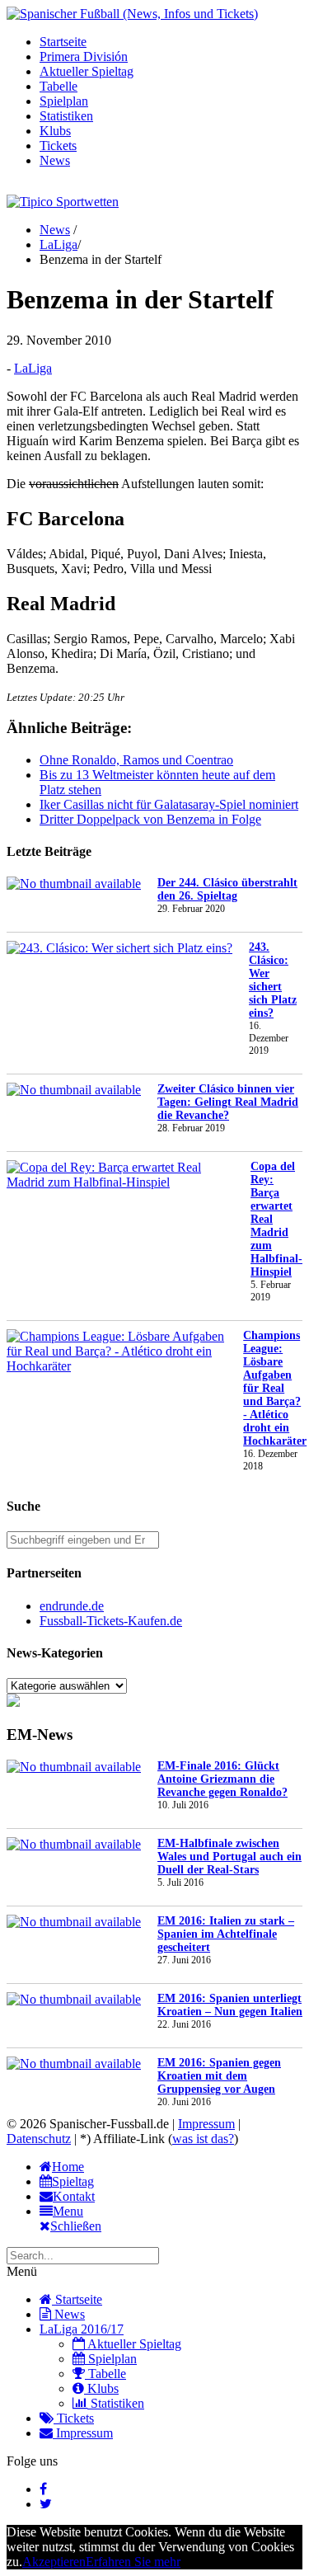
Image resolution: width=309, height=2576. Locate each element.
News (55, 160)
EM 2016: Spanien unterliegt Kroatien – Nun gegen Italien (230, 2005)
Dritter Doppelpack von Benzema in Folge (150, 819)
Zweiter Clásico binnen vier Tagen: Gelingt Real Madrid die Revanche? (228, 1102)
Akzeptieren (54, 2562)
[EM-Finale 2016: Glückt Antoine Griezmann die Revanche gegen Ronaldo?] (74, 1767)
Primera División (84, 56)
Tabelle (59, 86)
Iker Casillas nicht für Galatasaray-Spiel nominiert (169, 804)
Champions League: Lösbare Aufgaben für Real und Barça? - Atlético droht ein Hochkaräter (275, 1388)
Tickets (58, 146)
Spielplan (64, 101)
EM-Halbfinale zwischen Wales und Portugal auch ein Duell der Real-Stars (229, 1857)
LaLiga (59, 244)
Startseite (63, 42)
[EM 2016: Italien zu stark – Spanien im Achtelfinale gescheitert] (74, 1922)
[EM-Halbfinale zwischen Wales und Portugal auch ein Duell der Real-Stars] (74, 1845)
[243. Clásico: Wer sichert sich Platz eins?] (119, 948)
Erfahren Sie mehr (133, 2562)
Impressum (206, 2124)
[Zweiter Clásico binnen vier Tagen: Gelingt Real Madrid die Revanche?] (74, 1090)
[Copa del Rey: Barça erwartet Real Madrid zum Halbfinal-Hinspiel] (120, 1175)
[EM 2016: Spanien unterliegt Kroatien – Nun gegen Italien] (74, 2000)
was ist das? (203, 2139)
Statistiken (66, 116)
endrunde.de (72, 1606)
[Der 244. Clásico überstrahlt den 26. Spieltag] (74, 884)
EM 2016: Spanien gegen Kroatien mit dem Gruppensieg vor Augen (219, 2076)
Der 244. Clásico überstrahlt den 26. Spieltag (227, 889)
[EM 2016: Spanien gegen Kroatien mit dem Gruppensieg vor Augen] (74, 2064)
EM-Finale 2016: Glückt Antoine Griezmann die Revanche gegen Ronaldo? (222, 1779)
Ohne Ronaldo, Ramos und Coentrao (136, 760)
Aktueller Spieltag (87, 71)
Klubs (55, 131)
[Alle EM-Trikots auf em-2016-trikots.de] (13, 1702)
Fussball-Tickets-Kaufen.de (111, 1621)
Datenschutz (39, 2139)
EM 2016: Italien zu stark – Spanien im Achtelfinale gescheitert (226, 1934)
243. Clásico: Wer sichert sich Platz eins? (273, 980)
